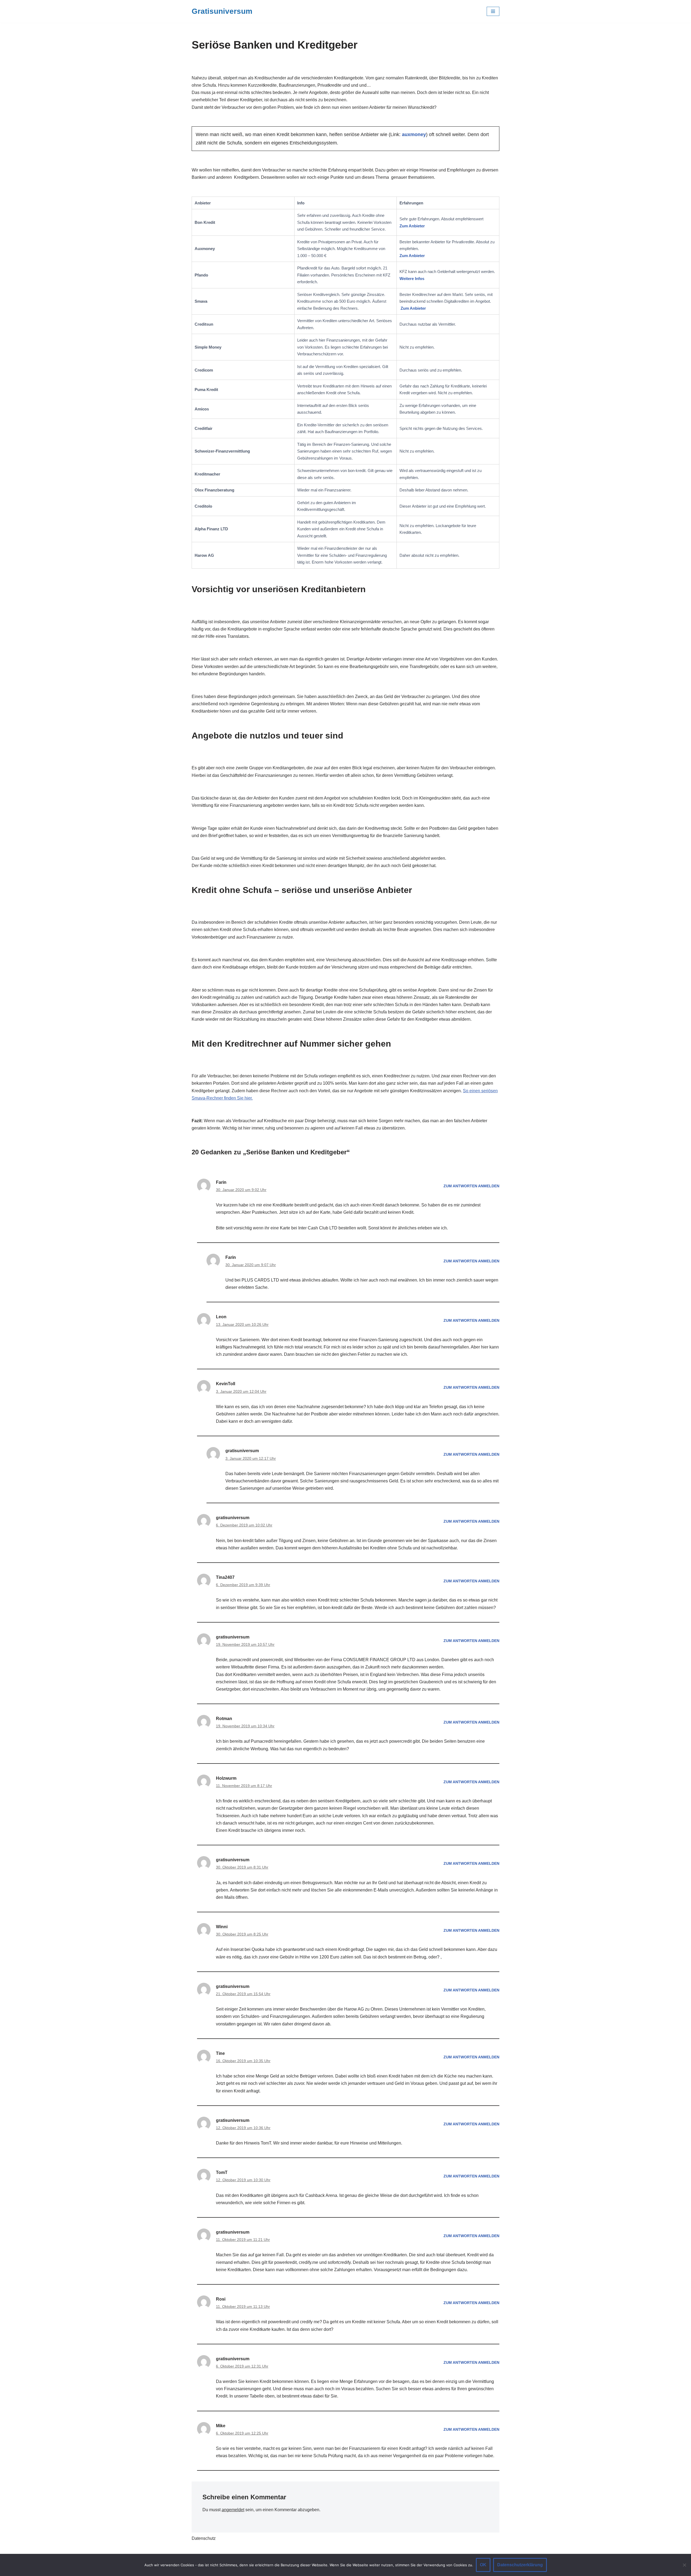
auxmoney (414, 134)
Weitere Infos (412, 279)
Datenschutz (204, 2538)
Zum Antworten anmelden (471, 1186)
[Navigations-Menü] (493, 11)
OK (483, 2565)
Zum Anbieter (412, 226)
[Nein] (684, 2565)
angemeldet (233, 2510)
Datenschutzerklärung (520, 2565)
